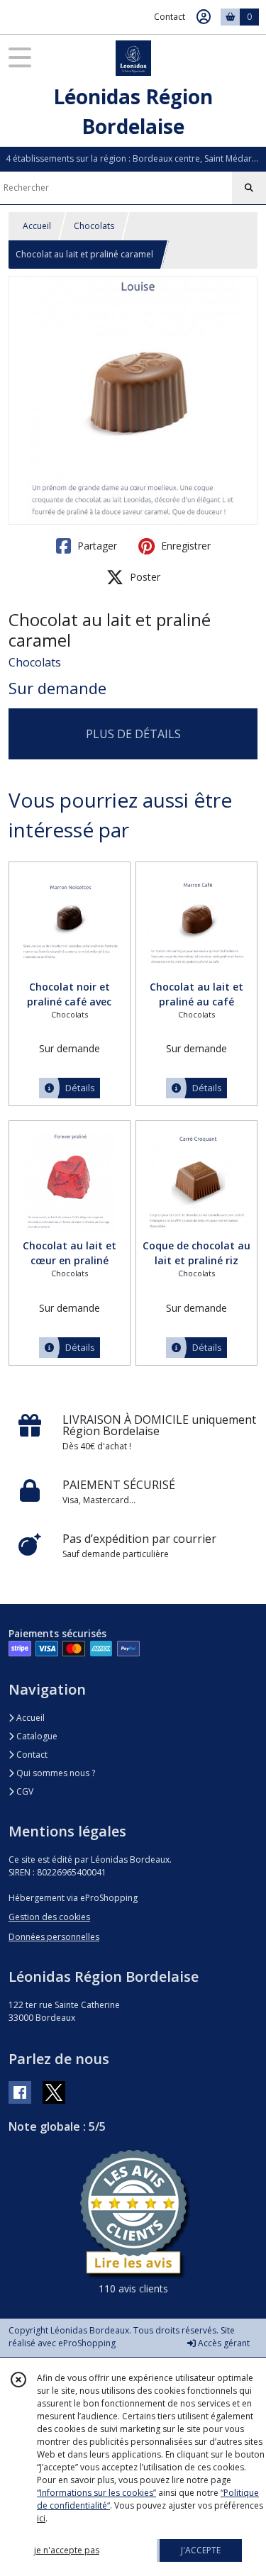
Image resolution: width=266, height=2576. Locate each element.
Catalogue (36, 1736)
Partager (96, 546)
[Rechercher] (249, 188)
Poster (144, 577)
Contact (170, 17)
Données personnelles (54, 1937)
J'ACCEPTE (201, 2550)
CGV (24, 1791)
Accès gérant (223, 2343)
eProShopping (87, 2343)
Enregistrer (184, 546)
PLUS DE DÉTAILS (133, 734)
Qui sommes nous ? (55, 1773)
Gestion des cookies (49, 1917)
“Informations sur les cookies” (96, 2493)
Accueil (37, 226)
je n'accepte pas (67, 2550)
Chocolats (94, 226)
